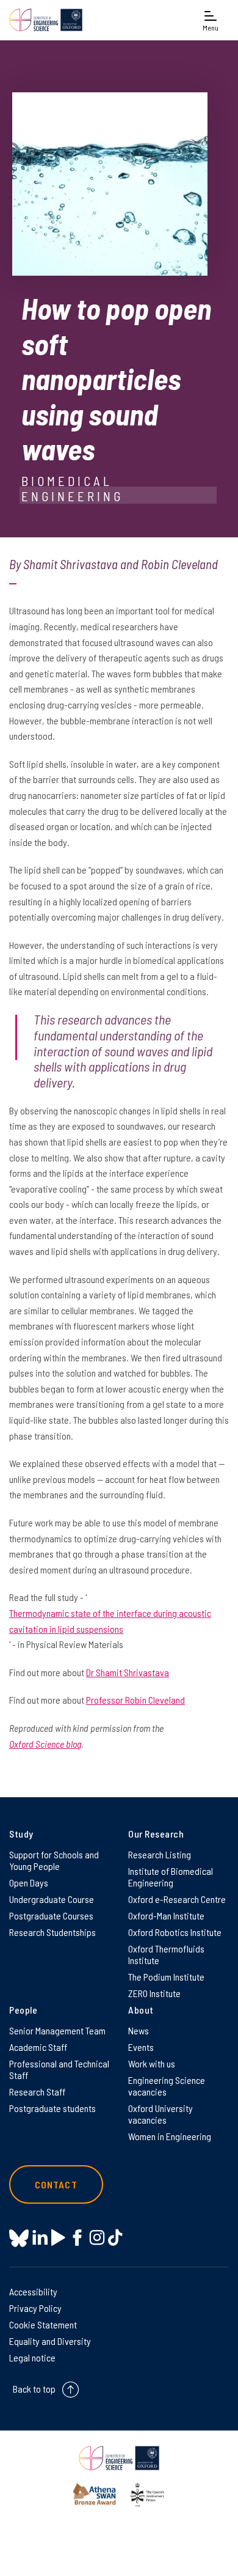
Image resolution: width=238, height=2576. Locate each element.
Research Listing (160, 1854)
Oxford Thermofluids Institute (166, 1954)
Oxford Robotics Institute (175, 1932)
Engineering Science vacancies (167, 2086)
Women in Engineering (170, 2136)
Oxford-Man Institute (166, 1915)
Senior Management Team (57, 2030)
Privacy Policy (35, 2308)
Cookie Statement (43, 2324)
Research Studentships (52, 1932)
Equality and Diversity (50, 2341)
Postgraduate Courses (51, 1915)
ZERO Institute (154, 1993)
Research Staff (37, 2092)
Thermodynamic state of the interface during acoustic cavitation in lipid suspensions (110, 1621)
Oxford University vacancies (160, 2114)
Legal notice (32, 2357)
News (139, 2030)
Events (141, 2047)
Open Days (29, 1882)
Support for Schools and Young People (54, 1860)
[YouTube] (58, 2238)
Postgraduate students (52, 2108)
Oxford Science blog (45, 1744)
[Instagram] (97, 2238)
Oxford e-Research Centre (177, 1899)
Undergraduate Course (52, 1899)
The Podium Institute (166, 1977)
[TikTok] (115, 2238)
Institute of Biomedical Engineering (171, 1877)
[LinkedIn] (40, 2238)
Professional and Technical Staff (59, 2069)
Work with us (152, 2063)
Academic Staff (38, 2047)
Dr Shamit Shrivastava (128, 1672)
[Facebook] (77, 2238)
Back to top (34, 2389)
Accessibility (33, 2291)
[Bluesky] (19, 2239)
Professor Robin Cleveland (135, 1700)
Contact (56, 2184)
